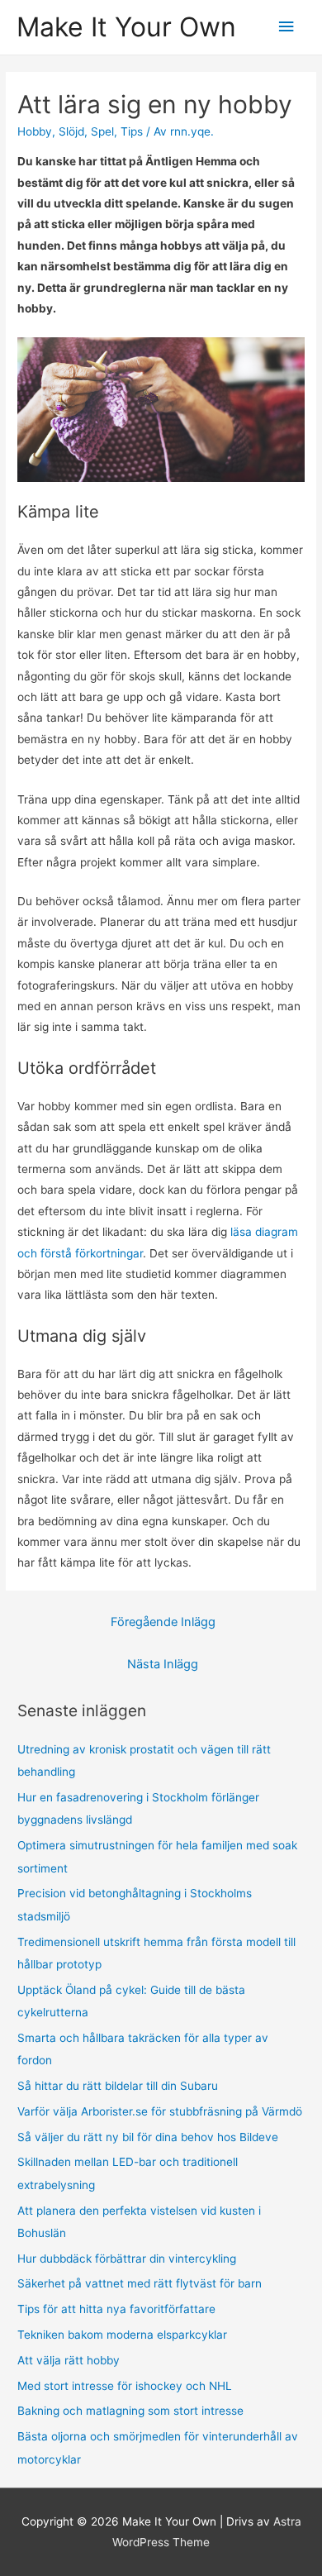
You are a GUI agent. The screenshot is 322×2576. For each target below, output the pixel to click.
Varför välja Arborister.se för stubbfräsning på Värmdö (160, 2111)
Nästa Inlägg (163, 1664)
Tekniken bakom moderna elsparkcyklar (122, 2335)
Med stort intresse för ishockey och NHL (125, 2386)
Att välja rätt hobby (69, 2360)
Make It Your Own (126, 27)
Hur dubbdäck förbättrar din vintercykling (127, 2259)
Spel (102, 131)
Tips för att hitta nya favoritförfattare (116, 2309)
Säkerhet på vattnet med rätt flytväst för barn (140, 2283)
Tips (132, 131)
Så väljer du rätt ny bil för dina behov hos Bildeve (148, 2137)
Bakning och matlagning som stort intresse (130, 2411)
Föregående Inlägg (163, 1622)
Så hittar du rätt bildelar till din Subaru (118, 2086)
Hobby (35, 131)
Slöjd (71, 131)
